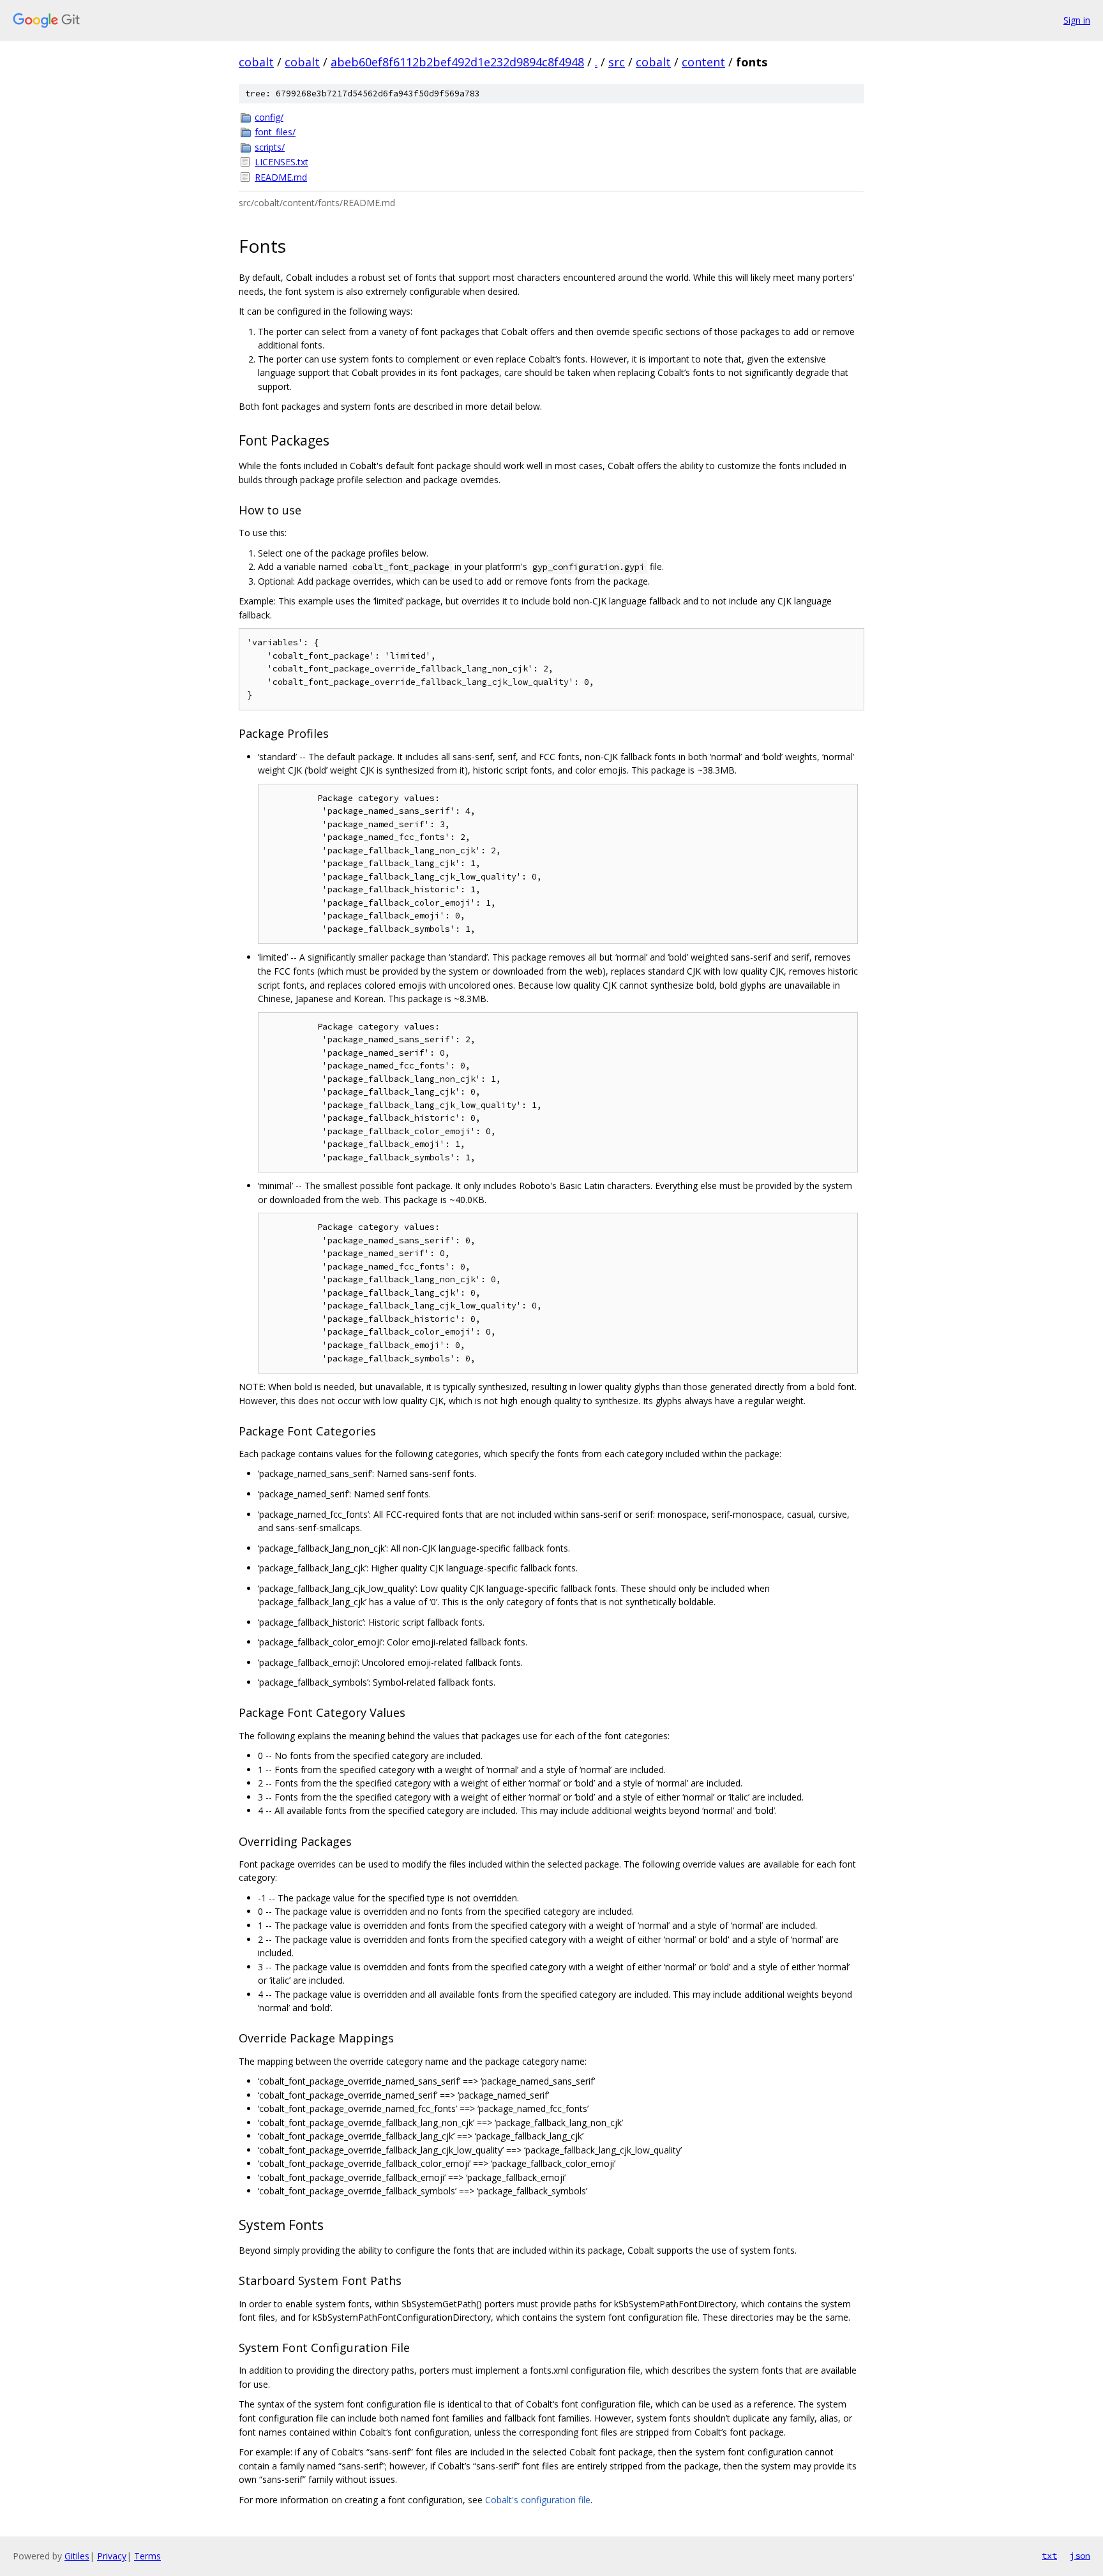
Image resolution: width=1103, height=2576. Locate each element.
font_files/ (275, 132)
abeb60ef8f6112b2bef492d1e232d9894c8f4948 (457, 62)
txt (1049, 2556)
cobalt (256, 62)
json (1080, 2556)
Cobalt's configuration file (538, 2500)
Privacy (112, 2556)
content (703, 62)
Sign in (1077, 20)
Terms (147, 2556)
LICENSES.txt (281, 162)
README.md (281, 177)
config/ (269, 117)
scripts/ (270, 147)
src (617, 62)
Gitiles (77, 2556)
